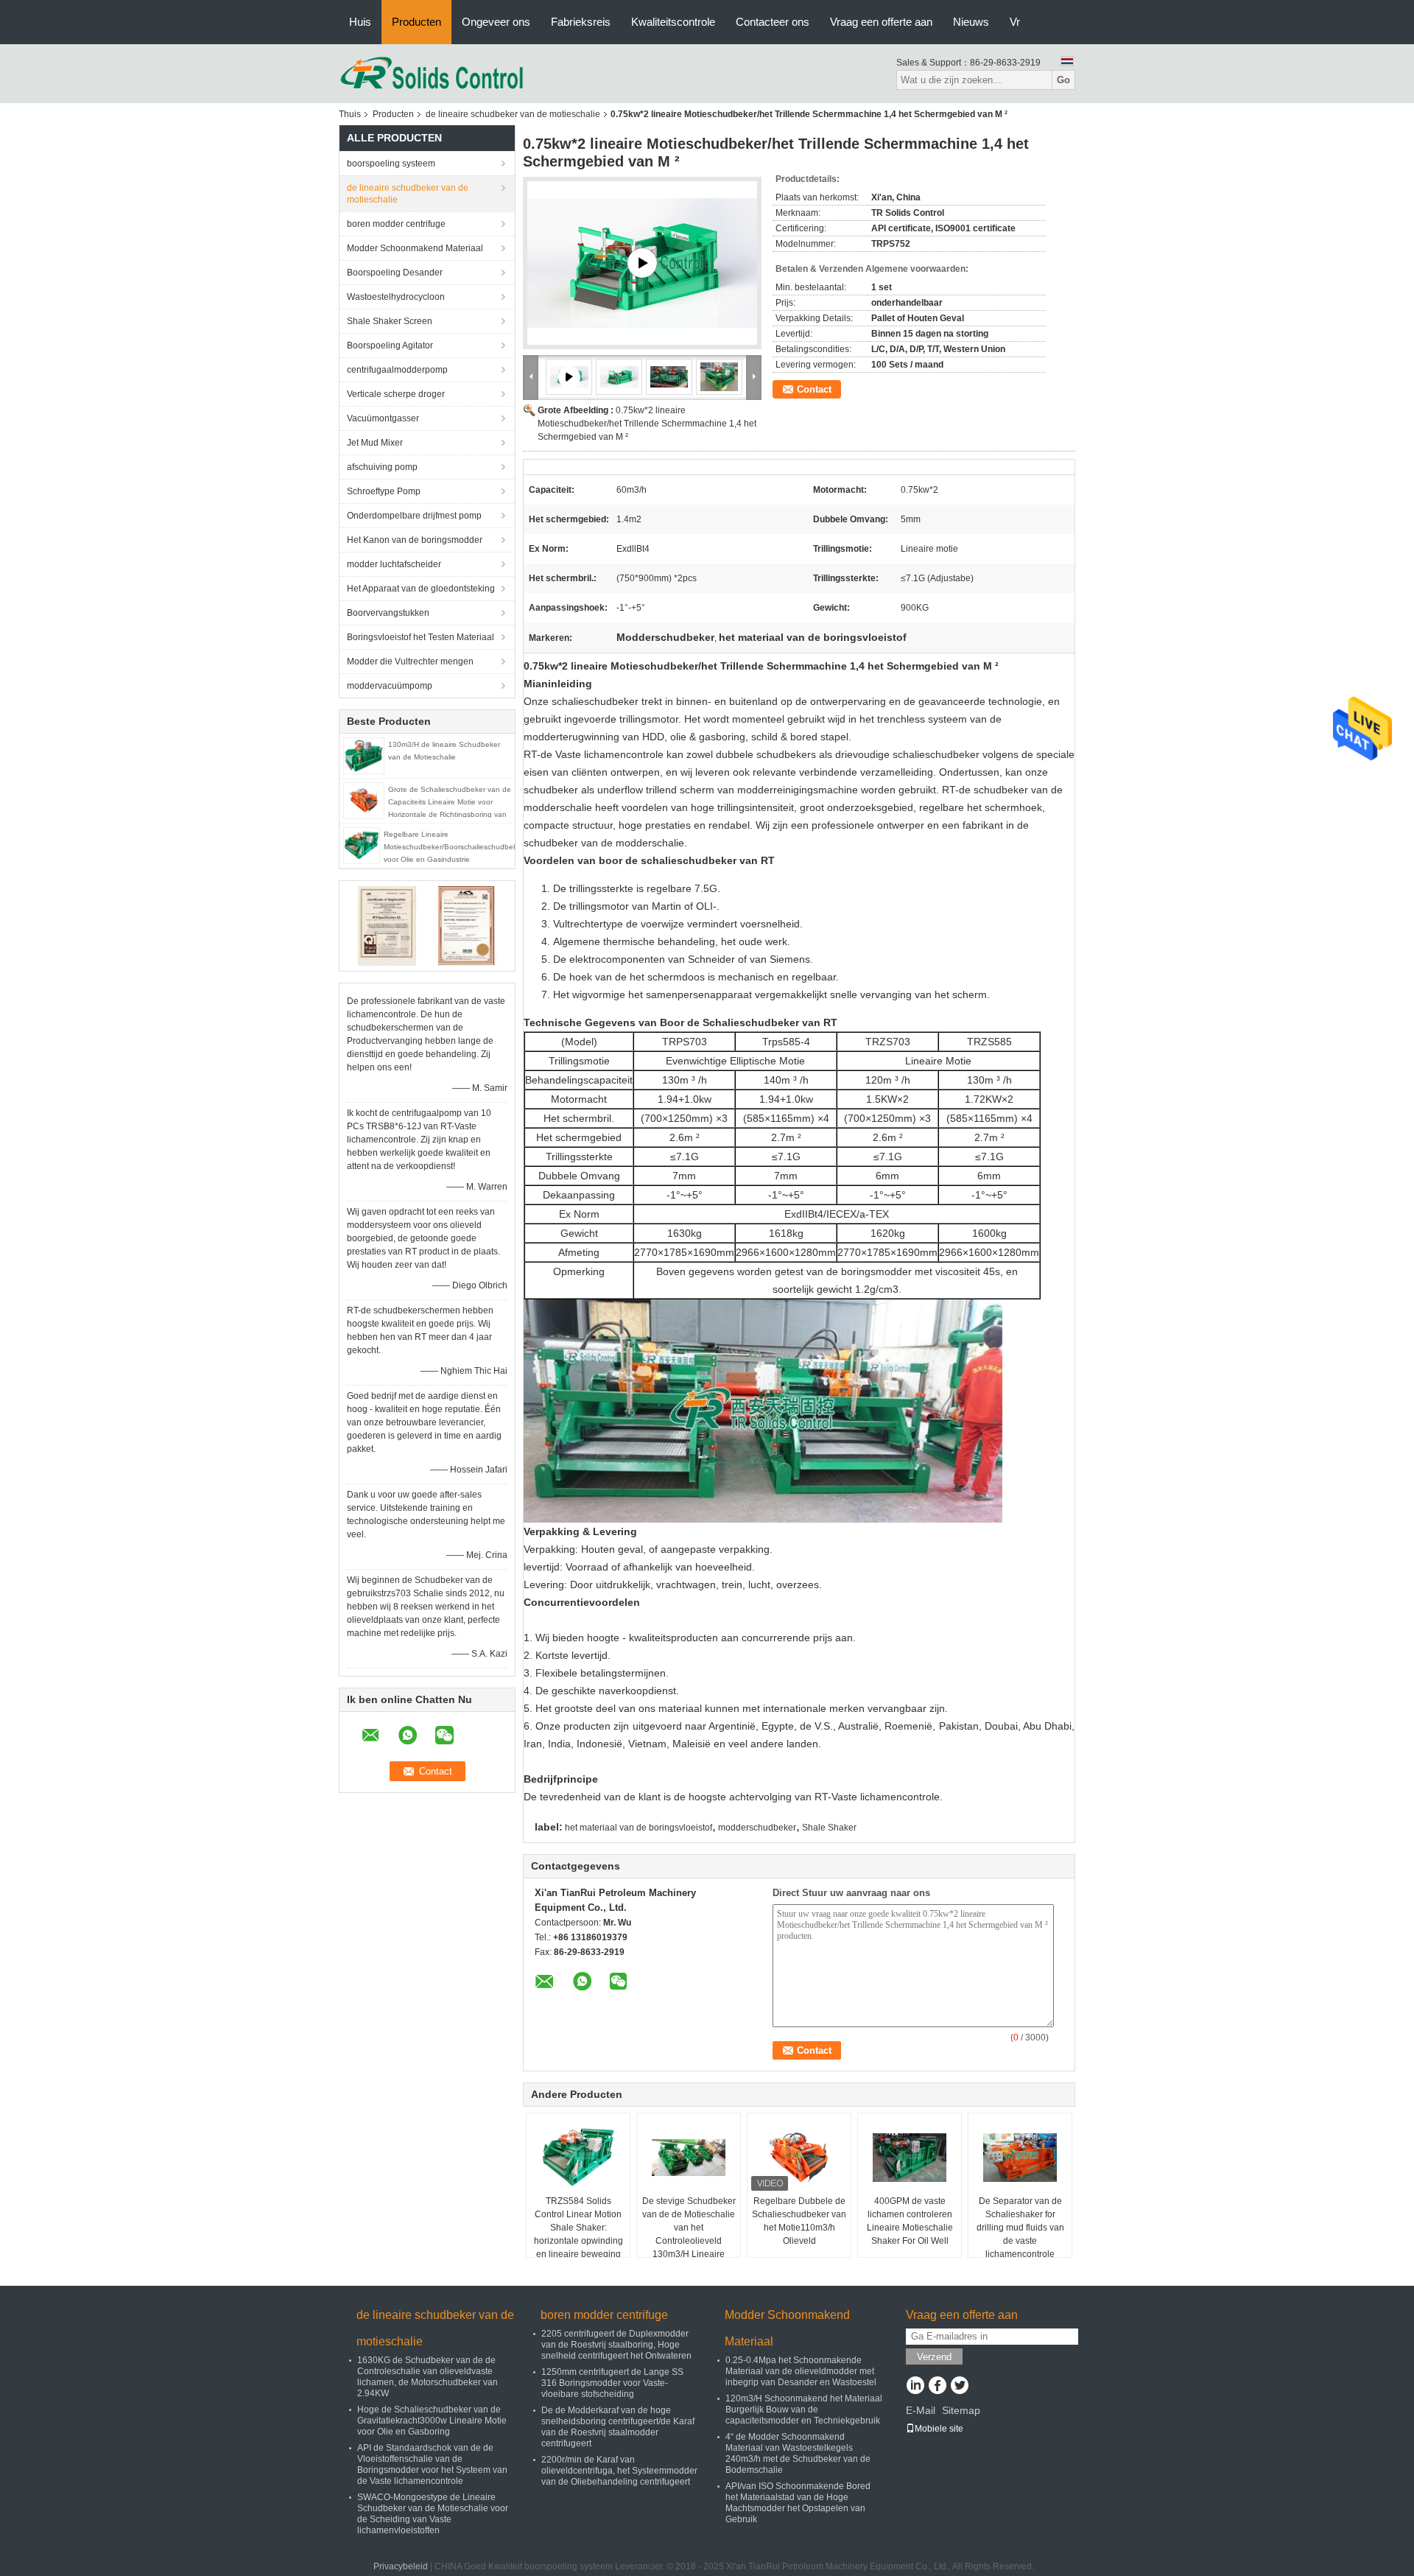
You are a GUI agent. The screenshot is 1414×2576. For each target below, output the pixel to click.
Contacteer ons (773, 22)
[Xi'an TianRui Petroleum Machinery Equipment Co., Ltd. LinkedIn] (915, 2387)
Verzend (934, 2357)
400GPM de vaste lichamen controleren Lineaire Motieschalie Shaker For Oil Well (910, 2221)
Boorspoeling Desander (395, 273)
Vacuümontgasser (383, 418)
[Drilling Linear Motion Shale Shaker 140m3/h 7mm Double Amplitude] (642, 263)
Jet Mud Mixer (375, 443)
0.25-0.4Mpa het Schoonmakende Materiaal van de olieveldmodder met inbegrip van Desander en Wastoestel (801, 2371)
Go (1063, 80)
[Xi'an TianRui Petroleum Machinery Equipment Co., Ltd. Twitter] (959, 2387)
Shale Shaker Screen (390, 321)
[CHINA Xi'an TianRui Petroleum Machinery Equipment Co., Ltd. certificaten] (387, 925)
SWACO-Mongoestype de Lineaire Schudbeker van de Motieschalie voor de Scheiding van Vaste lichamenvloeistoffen (433, 2514)
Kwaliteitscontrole (673, 22)
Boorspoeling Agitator (390, 345)
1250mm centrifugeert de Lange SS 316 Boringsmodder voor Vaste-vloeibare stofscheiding (612, 2383)
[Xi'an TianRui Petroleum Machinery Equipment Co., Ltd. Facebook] (937, 2387)
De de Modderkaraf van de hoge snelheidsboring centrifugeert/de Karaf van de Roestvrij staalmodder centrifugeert (618, 2427)
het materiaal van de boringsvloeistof (639, 1828)
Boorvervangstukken (388, 613)
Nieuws (971, 22)
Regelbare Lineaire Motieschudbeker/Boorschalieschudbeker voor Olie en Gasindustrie (454, 847)
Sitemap (961, 2410)
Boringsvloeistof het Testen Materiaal (421, 637)
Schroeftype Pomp (384, 491)
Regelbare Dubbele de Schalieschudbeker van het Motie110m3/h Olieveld (799, 2221)
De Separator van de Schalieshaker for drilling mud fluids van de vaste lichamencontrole (1020, 2228)
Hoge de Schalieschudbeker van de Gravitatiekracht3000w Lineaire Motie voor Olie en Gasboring (432, 2421)
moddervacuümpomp (390, 686)
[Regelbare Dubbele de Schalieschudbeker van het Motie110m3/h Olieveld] (799, 2158)
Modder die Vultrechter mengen (410, 661)
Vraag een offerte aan (881, 22)
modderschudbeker (757, 1828)
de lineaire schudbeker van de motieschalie (513, 114)
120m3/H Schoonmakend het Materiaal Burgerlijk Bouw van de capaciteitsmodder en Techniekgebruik (804, 2410)
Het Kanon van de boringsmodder (415, 540)
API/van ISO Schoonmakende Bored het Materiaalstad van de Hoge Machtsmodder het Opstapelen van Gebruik (798, 2503)
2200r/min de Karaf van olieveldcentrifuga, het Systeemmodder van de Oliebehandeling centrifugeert (619, 2471)
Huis (360, 22)
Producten (416, 22)
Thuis (350, 114)
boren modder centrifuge (396, 224)
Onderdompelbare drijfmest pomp (414, 516)
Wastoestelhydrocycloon (396, 297)
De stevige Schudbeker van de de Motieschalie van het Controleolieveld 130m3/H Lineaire (689, 2228)
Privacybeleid (401, 2566)
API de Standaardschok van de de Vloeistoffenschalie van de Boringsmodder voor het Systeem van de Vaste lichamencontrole (432, 2464)
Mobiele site (939, 2429)
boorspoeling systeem (391, 164)
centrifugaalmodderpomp (397, 370)
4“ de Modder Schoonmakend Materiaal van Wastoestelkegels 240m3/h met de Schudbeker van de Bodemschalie (798, 2453)
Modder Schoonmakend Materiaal (415, 248)
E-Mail (921, 2410)
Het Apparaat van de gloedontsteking (421, 589)
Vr (1015, 22)
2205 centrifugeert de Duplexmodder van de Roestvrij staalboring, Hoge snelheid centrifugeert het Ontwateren (616, 2345)
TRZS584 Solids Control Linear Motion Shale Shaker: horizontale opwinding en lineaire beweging (578, 2228)
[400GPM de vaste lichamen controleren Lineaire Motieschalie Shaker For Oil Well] (910, 2158)
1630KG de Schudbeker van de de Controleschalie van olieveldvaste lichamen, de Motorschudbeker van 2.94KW (428, 2377)
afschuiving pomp (382, 467)
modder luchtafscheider (394, 564)
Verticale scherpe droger (396, 394)
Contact (814, 389)
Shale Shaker (829, 1828)
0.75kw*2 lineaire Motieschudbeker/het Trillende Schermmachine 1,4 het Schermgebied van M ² (647, 424)
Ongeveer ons (496, 22)
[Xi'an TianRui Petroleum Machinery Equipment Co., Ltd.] (432, 73)
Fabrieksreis (581, 22)
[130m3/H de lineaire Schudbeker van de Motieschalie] (364, 755)
